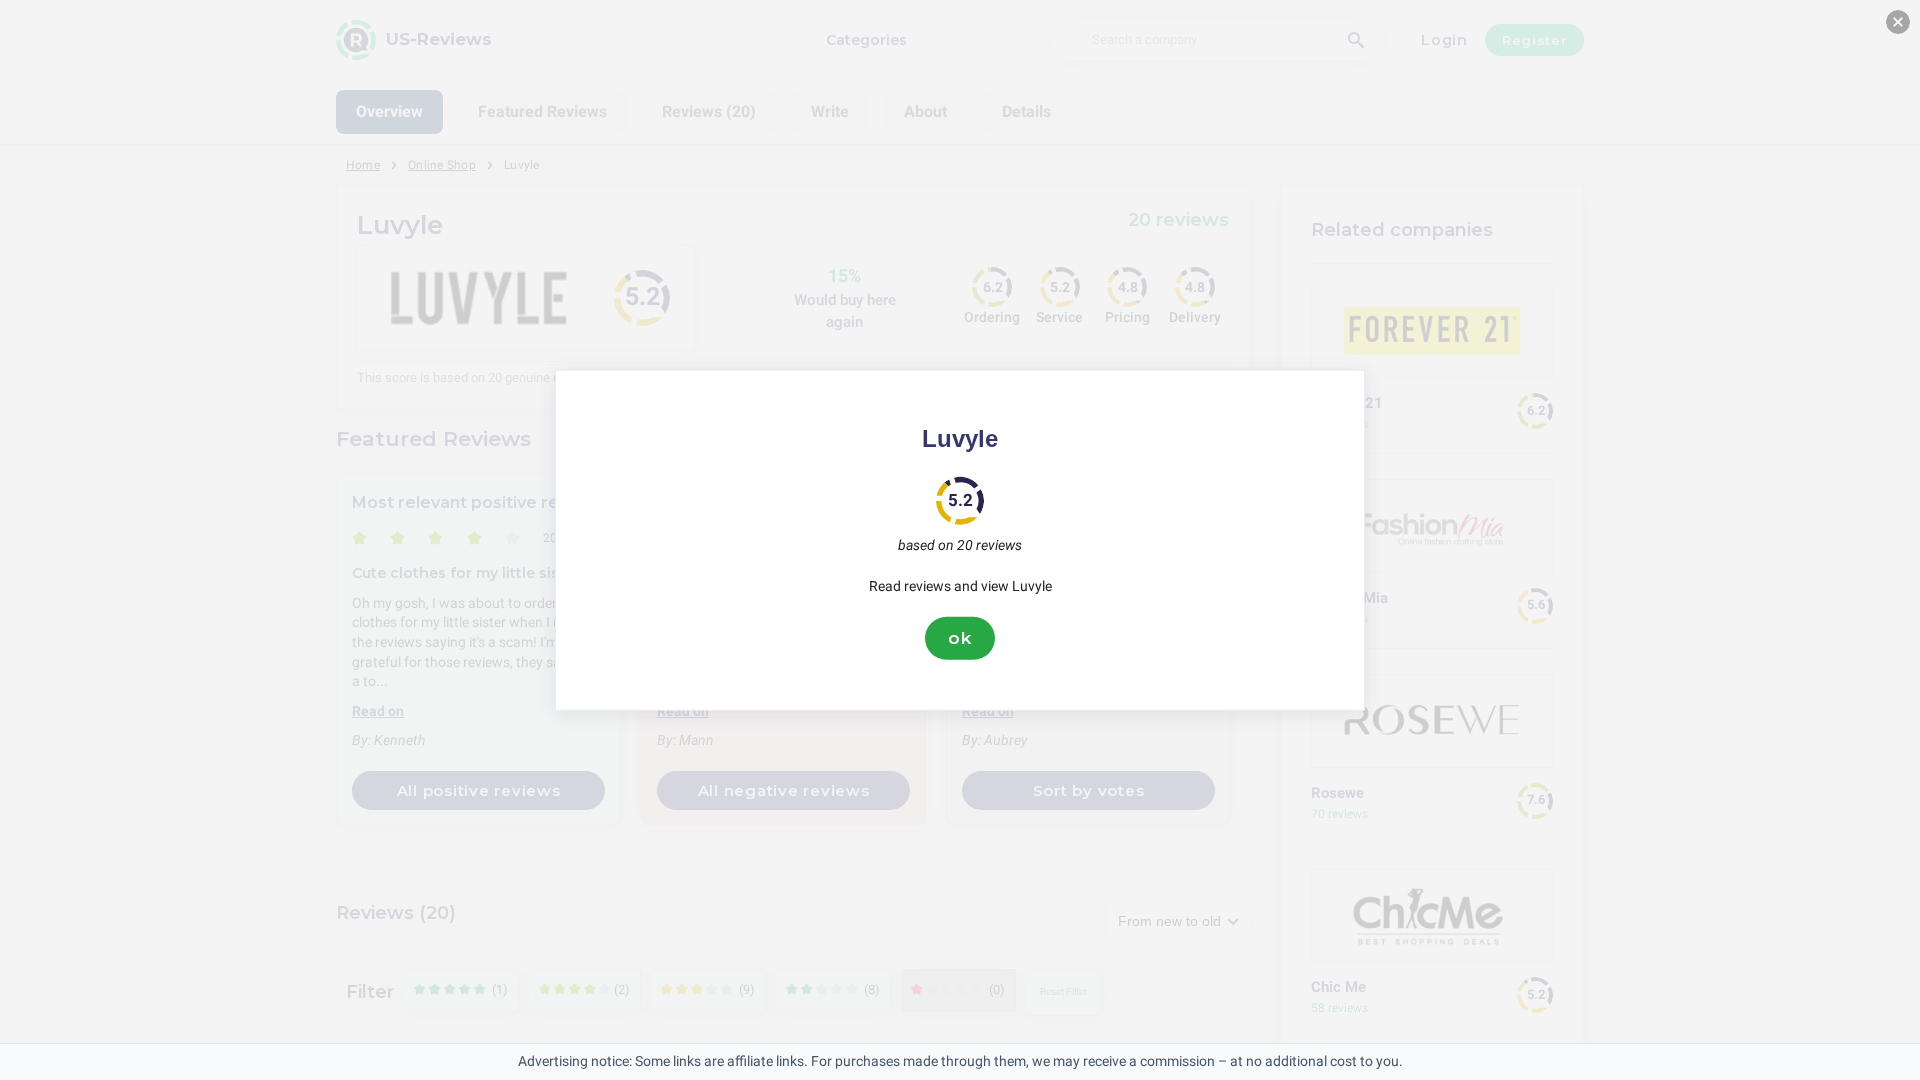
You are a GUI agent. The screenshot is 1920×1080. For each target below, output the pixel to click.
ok (960, 638)
